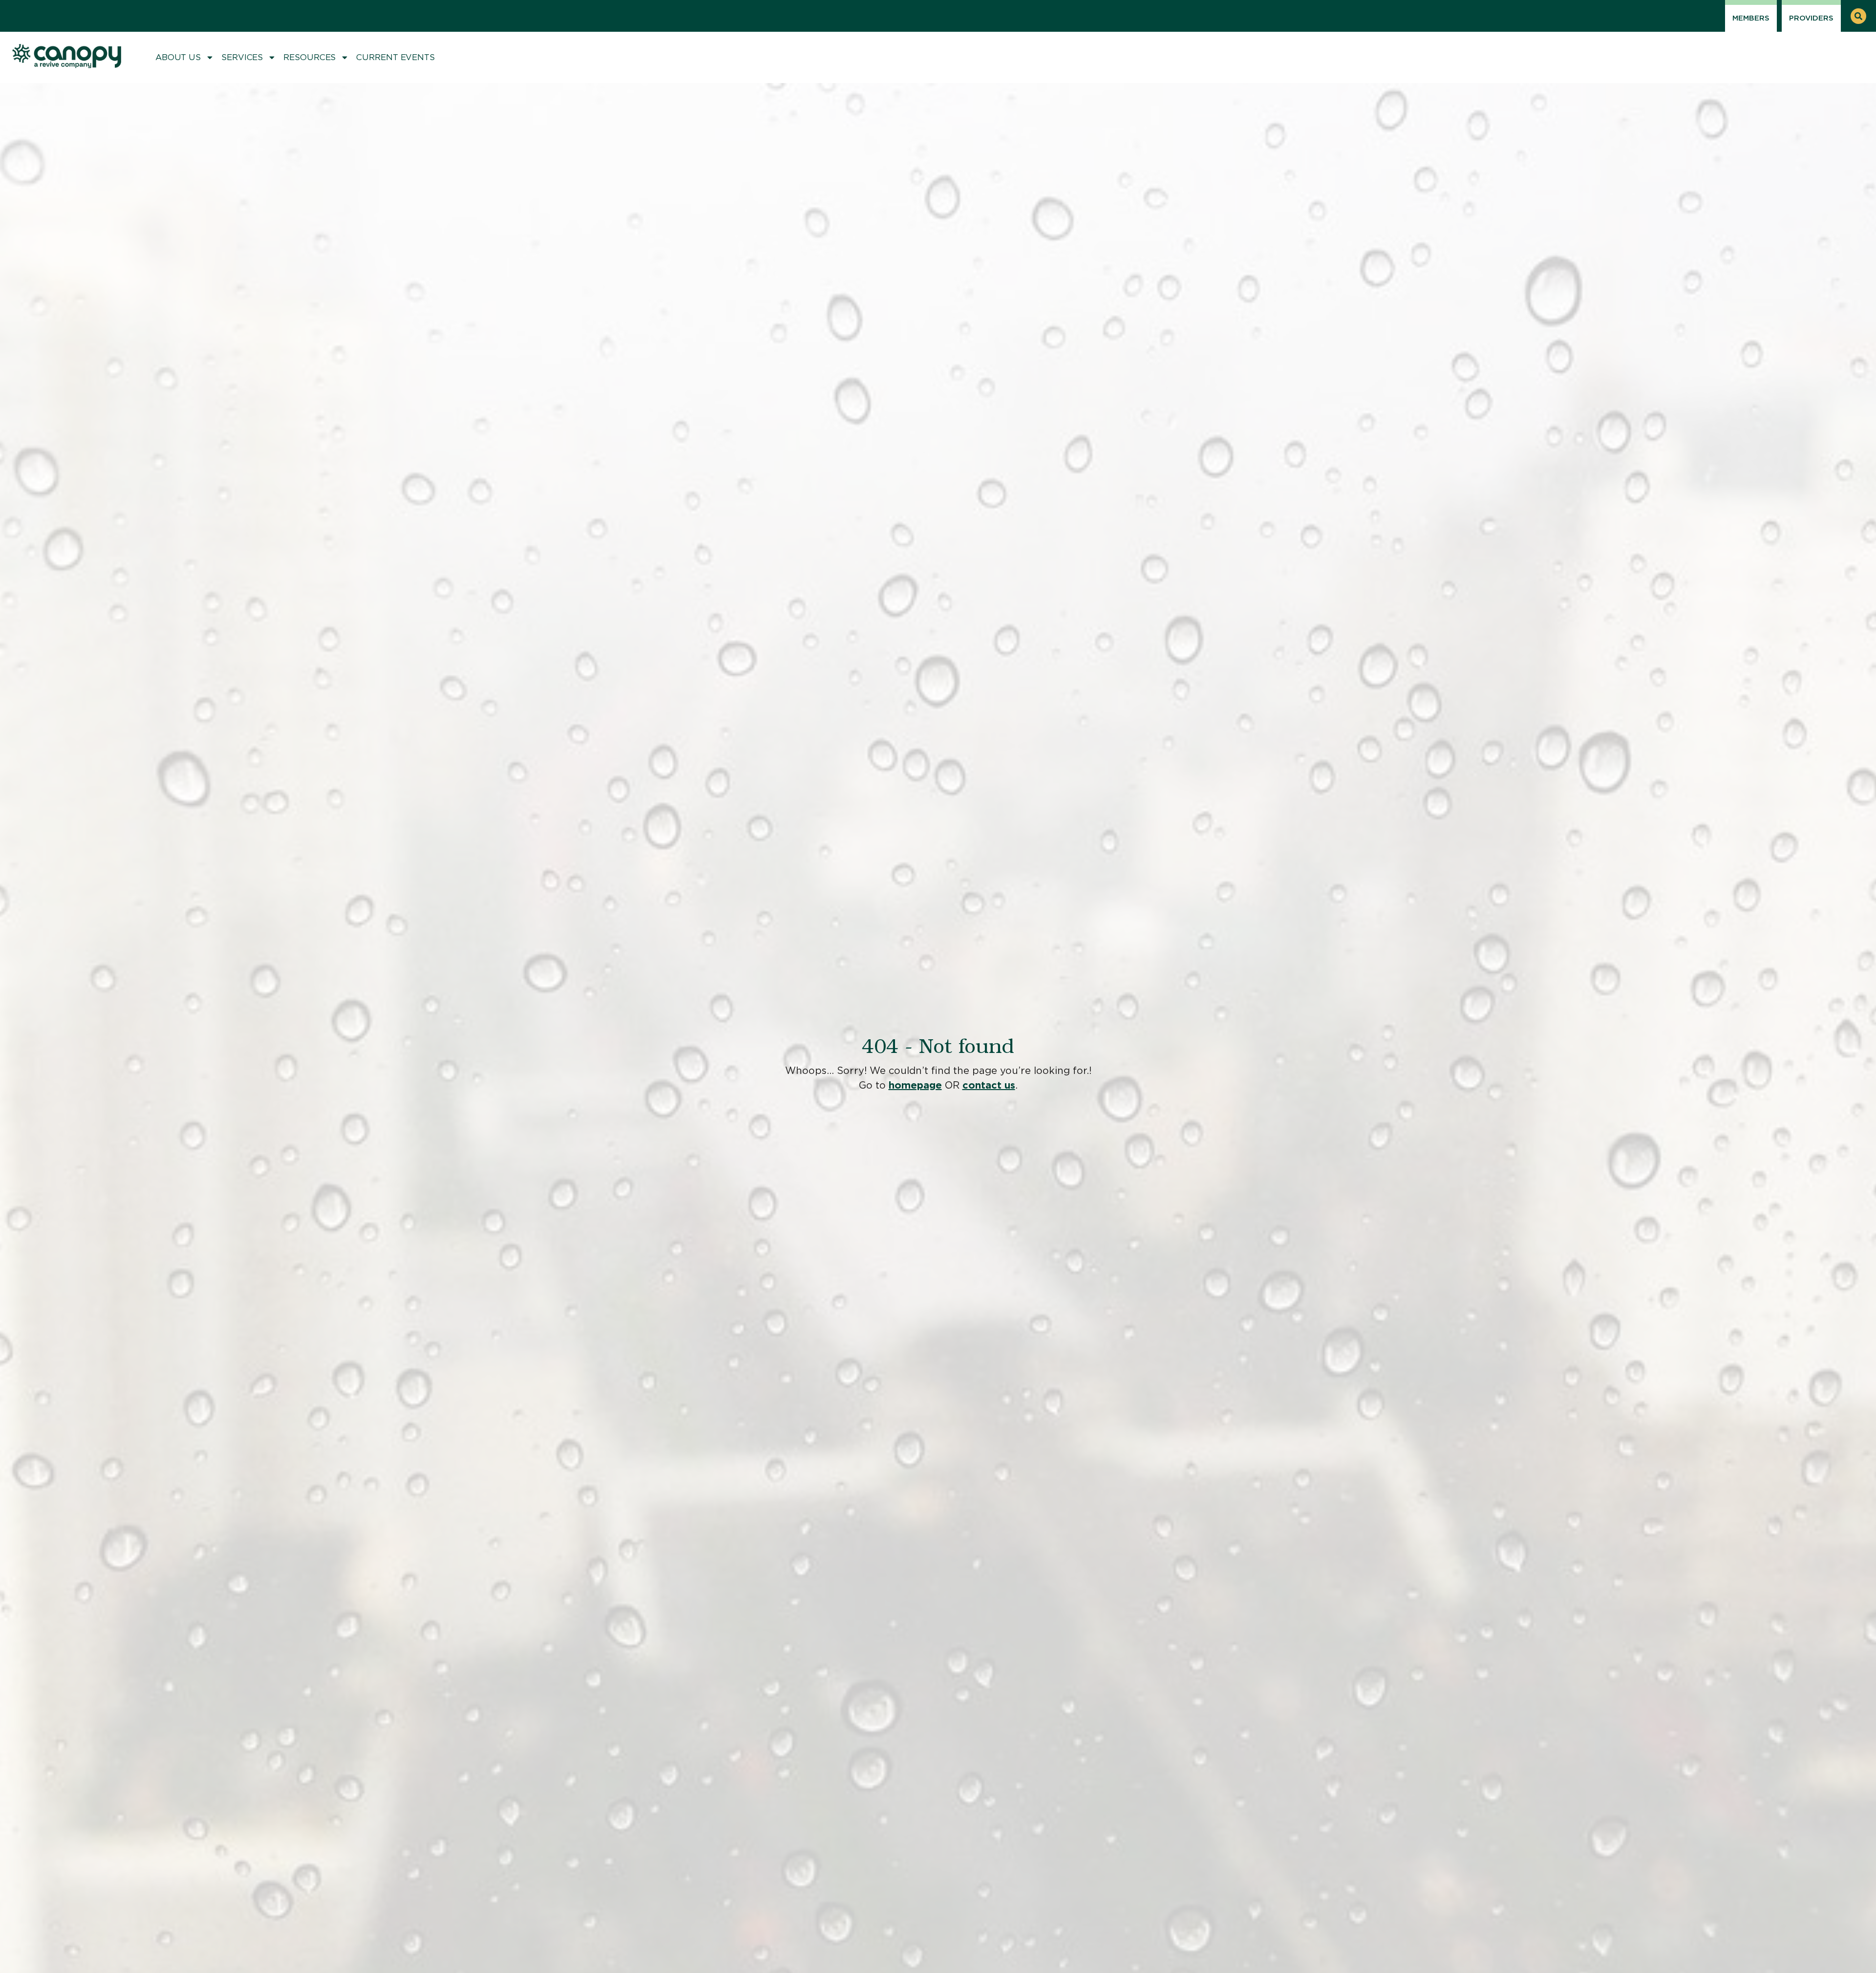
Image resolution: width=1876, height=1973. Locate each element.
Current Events (395, 57)
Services (242, 57)
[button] (1858, 16)
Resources (309, 57)
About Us (178, 57)
